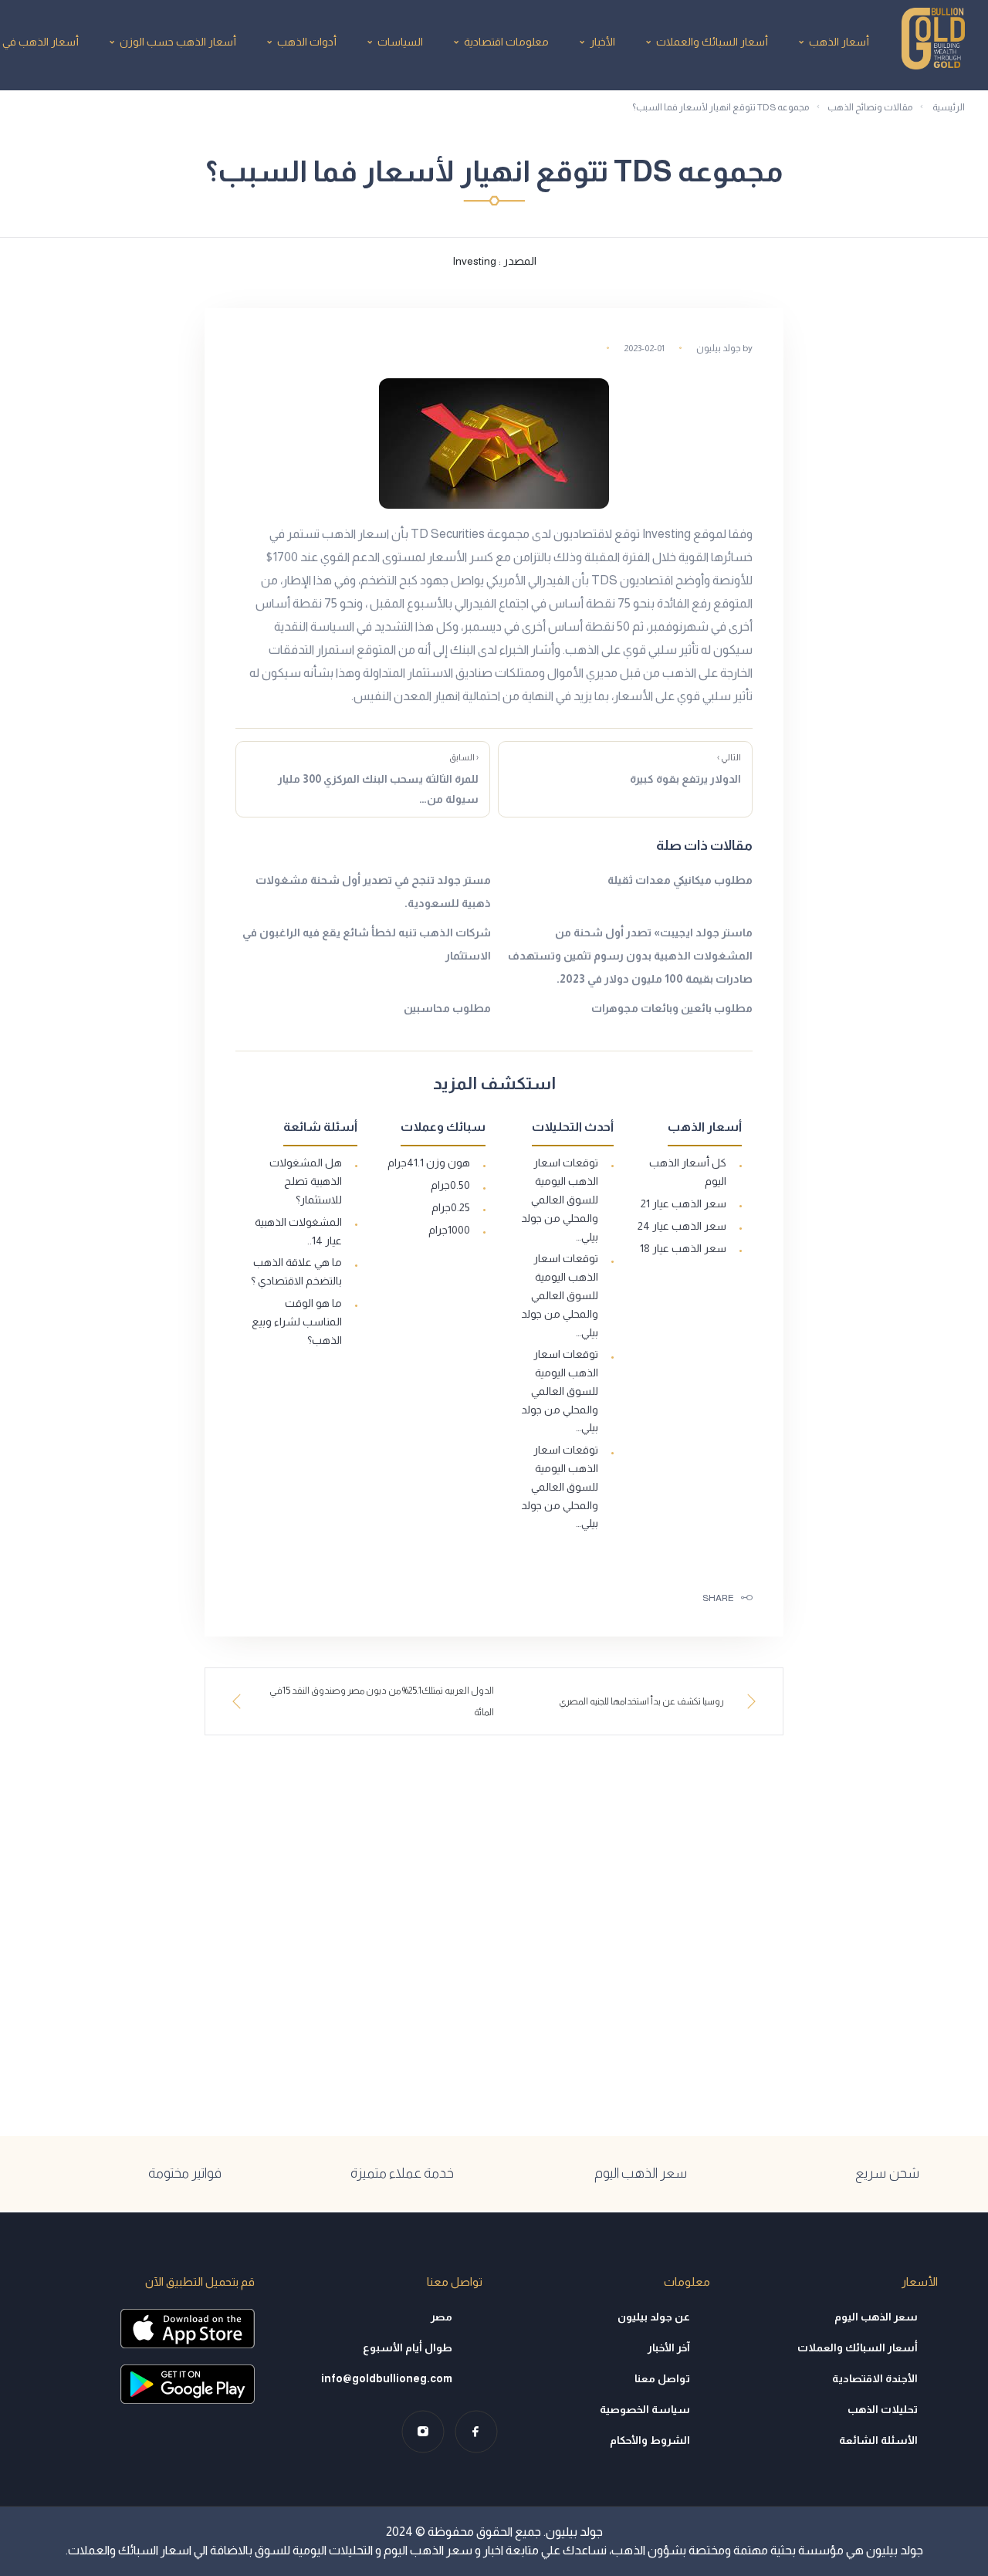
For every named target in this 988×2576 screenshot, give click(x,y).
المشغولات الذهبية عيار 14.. (298, 1231)
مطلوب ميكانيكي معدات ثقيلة (680, 880)
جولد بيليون (719, 348)
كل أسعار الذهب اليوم (688, 1172)
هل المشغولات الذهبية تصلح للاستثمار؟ (306, 1181)
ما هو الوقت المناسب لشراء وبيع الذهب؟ (297, 1322)
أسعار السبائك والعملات (712, 42)
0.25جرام (451, 1207)
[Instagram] (423, 2431)
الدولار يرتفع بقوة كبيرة (685, 769)
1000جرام (449, 1230)
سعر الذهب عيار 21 (683, 1203)
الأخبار (602, 42)
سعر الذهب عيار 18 (683, 1248)
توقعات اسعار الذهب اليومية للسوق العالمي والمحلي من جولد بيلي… (560, 1199)
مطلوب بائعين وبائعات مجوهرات (672, 1008)
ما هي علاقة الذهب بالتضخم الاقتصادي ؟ (296, 1271)
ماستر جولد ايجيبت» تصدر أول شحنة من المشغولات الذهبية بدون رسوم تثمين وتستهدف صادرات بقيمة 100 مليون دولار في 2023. (630, 956)
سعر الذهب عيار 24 (682, 1226)
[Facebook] (476, 2431)
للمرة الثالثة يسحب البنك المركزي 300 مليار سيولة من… (378, 779)
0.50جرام (450, 1185)
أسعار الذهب (839, 42)
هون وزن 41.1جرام (429, 1163)
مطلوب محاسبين (447, 1008)
